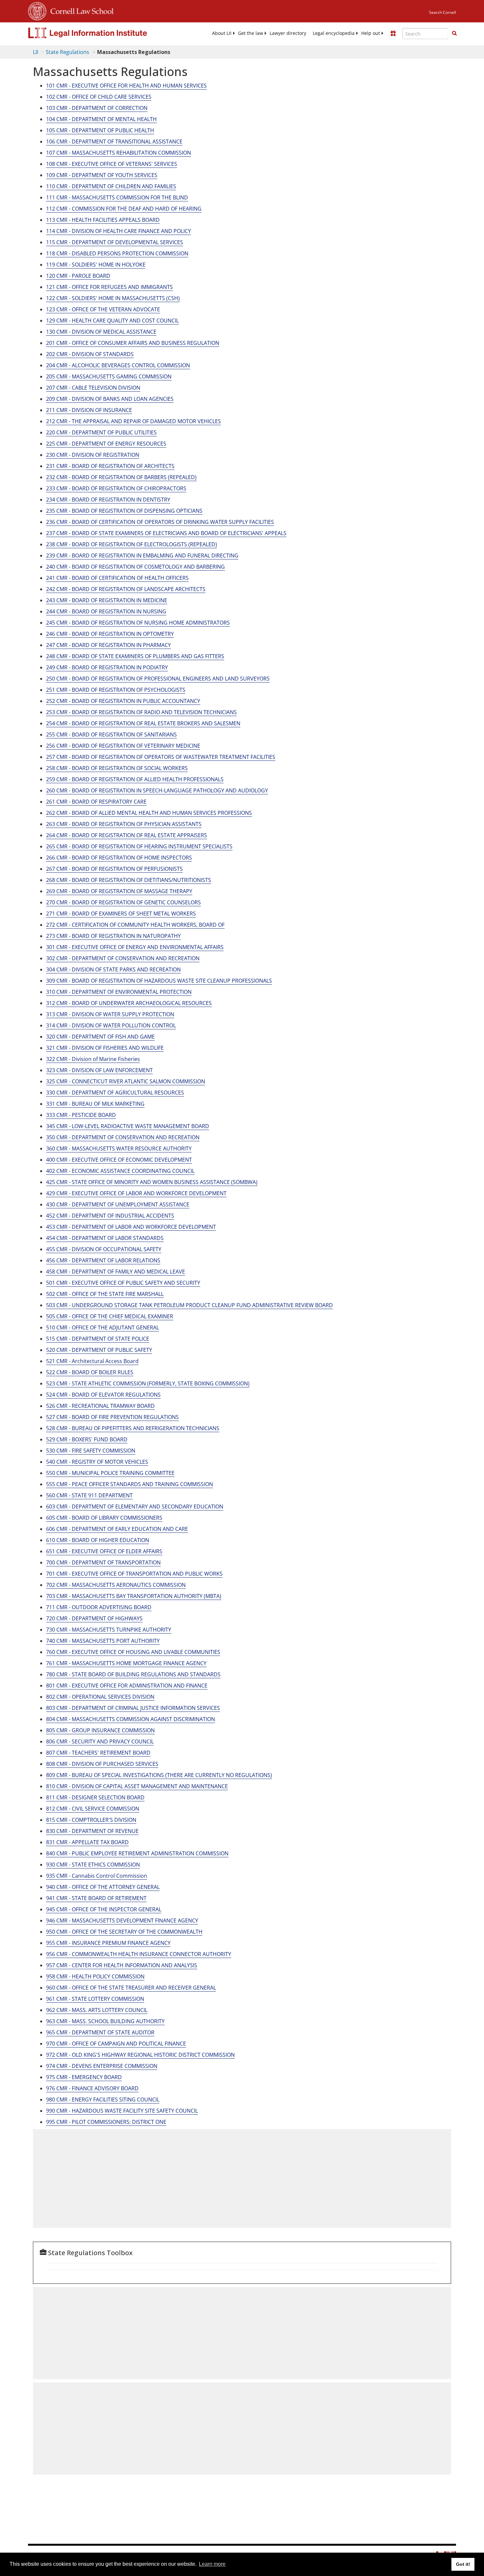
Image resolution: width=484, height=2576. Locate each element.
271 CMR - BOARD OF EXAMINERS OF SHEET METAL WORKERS (121, 914)
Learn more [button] (212, 2564)
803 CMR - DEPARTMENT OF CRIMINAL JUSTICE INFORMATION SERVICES (133, 1708)
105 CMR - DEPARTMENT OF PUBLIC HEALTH (100, 130)
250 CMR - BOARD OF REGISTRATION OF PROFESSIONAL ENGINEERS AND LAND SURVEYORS (158, 679)
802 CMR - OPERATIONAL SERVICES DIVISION (100, 1697)
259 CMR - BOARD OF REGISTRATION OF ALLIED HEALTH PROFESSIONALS (135, 779)
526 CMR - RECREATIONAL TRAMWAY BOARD (100, 1406)
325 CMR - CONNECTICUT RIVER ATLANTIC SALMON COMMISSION (126, 1081)
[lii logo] (102, 33)
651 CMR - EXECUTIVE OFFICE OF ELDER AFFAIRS (104, 1551)
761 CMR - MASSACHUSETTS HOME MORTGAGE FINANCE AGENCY (126, 1663)
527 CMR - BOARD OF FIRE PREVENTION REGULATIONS (112, 1417)
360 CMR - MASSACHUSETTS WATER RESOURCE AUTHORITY (119, 1148)
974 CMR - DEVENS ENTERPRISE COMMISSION (102, 2066)
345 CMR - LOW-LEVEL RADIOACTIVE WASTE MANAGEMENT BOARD (128, 1126)
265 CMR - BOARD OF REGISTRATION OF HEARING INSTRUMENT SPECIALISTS (139, 846)
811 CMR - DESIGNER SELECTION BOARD (95, 1797)
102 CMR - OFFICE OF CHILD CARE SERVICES (99, 97)
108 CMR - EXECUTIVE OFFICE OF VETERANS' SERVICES (112, 164)
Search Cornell (443, 12)
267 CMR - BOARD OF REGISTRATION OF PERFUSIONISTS (114, 869)
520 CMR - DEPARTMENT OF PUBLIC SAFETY (99, 1350)
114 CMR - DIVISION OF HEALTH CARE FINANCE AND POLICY (119, 231)
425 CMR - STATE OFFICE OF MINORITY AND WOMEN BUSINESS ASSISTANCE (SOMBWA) (152, 1182)
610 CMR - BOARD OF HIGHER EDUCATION (98, 1540)
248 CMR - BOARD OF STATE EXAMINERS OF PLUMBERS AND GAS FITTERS (135, 656)
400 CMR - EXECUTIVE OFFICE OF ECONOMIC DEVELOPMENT (119, 1160)
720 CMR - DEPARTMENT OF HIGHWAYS (94, 1618)
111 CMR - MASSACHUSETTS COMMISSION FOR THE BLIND (117, 197)
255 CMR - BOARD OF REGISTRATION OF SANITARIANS (111, 734)
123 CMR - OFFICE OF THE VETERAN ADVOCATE (103, 309)
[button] (454, 33)
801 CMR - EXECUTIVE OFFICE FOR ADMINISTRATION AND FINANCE (127, 1686)
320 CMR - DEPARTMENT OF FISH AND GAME (100, 1037)
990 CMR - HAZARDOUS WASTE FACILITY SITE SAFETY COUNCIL (122, 2111)
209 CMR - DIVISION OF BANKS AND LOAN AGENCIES (110, 399)
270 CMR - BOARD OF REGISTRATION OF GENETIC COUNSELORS (123, 902)
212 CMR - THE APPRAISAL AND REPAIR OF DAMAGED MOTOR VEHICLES (134, 421)
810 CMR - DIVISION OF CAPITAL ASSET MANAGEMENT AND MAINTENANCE (137, 1786)
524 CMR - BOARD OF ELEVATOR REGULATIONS (103, 1395)
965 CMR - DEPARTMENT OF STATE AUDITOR (100, 2032)
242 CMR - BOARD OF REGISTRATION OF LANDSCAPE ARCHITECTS (126, 589)
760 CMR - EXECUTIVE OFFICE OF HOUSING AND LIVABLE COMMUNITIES (133, 1652)
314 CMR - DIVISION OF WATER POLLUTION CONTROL (111, 1025)
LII (36, 52)
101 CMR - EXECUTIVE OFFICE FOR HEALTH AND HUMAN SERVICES (126, 86)
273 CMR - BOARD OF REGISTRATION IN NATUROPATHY (113, 936)
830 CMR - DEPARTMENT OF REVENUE (92, 1831)
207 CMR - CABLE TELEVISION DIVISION (93, 388)
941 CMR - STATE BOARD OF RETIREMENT (96, 1898)
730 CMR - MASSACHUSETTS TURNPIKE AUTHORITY (109, 1630)
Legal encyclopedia (334, 33)
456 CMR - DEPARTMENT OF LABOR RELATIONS (103, 1260)
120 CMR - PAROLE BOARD (78, 276)
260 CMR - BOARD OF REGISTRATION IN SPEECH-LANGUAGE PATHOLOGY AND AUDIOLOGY (157, 790)
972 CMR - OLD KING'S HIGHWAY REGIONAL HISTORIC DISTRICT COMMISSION (140, 2055)
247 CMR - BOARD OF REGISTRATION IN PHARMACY (108, 645)
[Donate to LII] (393, 33)
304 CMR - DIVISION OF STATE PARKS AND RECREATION (113, 969)
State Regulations (67, 52)
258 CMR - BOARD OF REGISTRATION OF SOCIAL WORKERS (117, 768)
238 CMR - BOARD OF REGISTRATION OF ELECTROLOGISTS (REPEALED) (132, 544)
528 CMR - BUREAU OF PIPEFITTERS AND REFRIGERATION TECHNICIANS (133, 1428)
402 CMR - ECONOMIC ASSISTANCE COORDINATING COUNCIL (120, 1171)
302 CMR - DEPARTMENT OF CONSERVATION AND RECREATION (123, 958)
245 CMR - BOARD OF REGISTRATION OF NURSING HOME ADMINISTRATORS (138, 623)
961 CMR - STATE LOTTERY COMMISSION (95, 1999)
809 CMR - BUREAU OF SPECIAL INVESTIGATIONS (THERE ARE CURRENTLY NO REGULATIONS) (159, 1775)
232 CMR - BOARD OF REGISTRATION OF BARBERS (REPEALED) (121, 477)
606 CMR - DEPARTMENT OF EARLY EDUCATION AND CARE (117, 1529)
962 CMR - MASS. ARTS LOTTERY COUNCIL (97, 2010)
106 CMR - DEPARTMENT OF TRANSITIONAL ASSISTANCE (114, 142)
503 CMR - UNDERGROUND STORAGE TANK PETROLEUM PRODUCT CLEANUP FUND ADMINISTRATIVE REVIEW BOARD (189, 1305)
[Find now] (454, 34)
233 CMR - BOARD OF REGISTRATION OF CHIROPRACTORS (116, 488)
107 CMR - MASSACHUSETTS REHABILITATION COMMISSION (119, 153)
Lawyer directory (288, 33)
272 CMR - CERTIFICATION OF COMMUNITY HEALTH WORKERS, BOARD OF (135, 925)
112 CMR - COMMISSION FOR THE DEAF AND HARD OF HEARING (124, 209)
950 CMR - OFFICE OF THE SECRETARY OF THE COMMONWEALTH (124, 1932)
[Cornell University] (37, 10)
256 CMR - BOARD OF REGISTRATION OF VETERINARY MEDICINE (123, 746)
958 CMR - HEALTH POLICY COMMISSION (95, 1976)
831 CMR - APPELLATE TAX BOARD (87, 1842)
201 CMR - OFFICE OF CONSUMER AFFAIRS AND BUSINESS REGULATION (133, 343)
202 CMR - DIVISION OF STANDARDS (90, 354)
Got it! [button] (463, 2564)
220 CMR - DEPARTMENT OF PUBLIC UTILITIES (101, 432)
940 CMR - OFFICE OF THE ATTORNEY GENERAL (103, 1887)
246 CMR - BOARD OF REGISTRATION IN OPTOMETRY (110, 634)
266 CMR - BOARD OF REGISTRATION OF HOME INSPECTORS (119, 858)
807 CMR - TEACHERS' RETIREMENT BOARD (98, 1753)
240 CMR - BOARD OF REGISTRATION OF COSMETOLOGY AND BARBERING (135, 567)
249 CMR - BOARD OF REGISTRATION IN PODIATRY (107, 667)
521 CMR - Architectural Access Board (92, 1361)
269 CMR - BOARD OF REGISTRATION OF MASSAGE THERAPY (119, 891)
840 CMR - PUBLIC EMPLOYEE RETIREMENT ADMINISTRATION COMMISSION (137, 1853)
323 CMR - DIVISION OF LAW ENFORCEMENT (99, 1070)
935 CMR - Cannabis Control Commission (97, 1876)
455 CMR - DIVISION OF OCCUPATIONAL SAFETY (104, 1249)
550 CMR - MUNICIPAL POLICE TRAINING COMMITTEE (110, 1473)
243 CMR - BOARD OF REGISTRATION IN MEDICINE (107, 600)
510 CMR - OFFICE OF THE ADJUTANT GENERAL (103, 1327)
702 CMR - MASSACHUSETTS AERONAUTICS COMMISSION (116, 1585)
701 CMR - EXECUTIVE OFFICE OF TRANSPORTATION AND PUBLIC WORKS (134, 1574)
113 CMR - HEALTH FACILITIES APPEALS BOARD (103, 220)
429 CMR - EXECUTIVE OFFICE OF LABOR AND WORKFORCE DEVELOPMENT (136, 1193)
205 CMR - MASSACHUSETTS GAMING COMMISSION (109, 376)
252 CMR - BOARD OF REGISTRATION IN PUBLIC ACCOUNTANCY (123, 701)
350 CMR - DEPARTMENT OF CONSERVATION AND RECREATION (123, 1137)
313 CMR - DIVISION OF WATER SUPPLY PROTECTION (110, 1014)
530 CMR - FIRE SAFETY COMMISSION (91, 1451)
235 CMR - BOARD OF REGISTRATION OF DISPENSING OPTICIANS (124, 511)
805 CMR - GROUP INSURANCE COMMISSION (100, 1730)
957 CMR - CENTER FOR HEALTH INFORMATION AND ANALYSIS (122, 1965)
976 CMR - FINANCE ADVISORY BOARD (92, 2088)
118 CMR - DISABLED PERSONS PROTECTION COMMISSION (117, 253)
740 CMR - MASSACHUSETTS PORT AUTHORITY (103, 1641)
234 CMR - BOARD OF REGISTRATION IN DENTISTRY (108, 500)
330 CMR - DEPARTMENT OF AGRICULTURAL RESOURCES (115, 1093)
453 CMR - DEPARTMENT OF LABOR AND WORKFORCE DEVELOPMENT (131, 1227)
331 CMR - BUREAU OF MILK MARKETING (95, 1104)
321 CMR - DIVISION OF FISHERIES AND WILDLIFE (105, 1048)
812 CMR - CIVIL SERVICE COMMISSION (93, 1809)
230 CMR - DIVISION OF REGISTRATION (93, 455)
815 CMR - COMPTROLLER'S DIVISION (91, 1820)
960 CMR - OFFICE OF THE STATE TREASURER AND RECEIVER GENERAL (131, 1988)
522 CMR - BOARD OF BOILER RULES (90, 1372)
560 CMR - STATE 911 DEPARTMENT (89, 1495)
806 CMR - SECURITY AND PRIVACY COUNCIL (100, 1741)
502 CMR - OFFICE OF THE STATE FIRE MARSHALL (105, 1294)
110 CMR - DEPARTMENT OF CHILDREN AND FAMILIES (111, 186)
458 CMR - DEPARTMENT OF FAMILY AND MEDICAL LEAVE (116, 1272)
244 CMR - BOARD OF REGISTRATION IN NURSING (106, 611)
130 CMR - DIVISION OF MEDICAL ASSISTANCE (101, 332)
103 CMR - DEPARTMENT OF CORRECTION (97, 108)
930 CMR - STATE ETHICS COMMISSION (93, 1865)
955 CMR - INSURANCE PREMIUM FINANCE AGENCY (108, 1943)
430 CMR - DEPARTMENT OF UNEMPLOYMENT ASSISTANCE (118, 1204)
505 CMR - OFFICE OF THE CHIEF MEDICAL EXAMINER (110, 1316)
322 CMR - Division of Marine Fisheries (93, 1059)
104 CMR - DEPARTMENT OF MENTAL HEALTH (101, 119)
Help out (371, 33)
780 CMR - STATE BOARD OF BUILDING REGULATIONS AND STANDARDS (133, 1674)
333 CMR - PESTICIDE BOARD (81, 1115)
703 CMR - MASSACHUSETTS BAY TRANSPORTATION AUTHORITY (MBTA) (134, 1596)
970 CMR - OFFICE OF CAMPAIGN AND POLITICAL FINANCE (116, 2044)
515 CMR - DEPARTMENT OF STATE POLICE (98, 1339)
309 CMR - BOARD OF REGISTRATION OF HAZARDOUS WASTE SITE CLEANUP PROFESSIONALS (159, 981)
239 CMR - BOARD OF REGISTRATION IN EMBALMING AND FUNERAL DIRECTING (142, 555)
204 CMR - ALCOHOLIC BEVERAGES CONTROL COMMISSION (118, 365)
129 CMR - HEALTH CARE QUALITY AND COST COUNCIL (112, 321)
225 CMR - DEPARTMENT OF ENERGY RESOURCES (106, 444)
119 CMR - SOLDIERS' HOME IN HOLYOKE (96, 265)
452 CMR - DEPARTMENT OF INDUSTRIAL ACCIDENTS (110, 1216)
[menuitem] (222, 33)
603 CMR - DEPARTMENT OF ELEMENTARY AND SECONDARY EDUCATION (135, 1507)
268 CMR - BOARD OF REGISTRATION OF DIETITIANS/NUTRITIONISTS (129, 880)
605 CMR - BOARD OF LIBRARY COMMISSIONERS (104, 1518)
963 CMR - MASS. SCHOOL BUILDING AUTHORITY (105, 2021)
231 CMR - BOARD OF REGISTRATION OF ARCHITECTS (110, 466)
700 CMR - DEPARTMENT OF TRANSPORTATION (103, 1562)
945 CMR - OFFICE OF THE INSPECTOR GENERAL (104, 1909)
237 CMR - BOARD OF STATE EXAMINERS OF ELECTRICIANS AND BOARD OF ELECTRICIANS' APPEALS (166, 533)
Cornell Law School (80, 10)
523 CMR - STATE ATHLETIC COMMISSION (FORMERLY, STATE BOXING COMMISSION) (148, 1383)
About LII (222, 33)
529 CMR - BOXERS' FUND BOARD (87, 1439)
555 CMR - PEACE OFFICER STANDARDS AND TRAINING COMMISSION (130, 1484)
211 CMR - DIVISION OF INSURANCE (89, 410)
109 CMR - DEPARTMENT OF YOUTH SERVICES (102, 175)
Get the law (251, 33)
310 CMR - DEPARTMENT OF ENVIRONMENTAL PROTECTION (119, 992)
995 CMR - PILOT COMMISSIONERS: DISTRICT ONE (106, 2122)
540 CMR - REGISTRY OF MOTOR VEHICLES (97, 1462)
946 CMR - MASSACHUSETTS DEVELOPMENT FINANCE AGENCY (122, 1920)
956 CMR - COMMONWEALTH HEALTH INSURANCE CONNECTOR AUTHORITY (139, 1954)
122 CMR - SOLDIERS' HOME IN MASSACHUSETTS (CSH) (113, 298)
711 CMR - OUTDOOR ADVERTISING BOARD (99, 1607)
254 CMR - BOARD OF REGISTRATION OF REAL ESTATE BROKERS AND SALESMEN (143, 723)
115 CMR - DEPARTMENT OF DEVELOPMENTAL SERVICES (115, 242)
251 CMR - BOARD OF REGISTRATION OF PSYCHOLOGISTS (116, 690)
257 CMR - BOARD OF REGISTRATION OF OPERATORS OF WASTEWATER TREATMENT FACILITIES (161, 757)
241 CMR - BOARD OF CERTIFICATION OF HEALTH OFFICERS (117, 578)
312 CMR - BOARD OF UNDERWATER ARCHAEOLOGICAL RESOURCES (129, 1003)
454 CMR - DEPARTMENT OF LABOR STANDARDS (105, 1238)
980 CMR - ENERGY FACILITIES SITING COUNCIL (103, 2099)
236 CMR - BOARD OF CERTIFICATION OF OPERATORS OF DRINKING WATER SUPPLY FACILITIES (160, 522)
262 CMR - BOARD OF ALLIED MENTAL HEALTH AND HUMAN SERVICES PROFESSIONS (149, 813)
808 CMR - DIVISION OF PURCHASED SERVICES (102, 1764)
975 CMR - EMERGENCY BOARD (84, 2077)
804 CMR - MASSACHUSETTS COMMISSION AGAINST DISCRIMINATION (131, 1719)
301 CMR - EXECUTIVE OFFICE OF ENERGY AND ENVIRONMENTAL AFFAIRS (135, 947)
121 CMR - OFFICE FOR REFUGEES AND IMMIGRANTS (109, 287)
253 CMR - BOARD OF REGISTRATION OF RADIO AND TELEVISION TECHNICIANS (141, 712)
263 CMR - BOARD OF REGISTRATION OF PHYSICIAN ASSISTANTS (124, 824)
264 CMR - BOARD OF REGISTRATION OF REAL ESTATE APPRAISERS (127, 835)
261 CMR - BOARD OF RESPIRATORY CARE (96, 802)
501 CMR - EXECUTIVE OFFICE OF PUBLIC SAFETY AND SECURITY (123, 1283)
